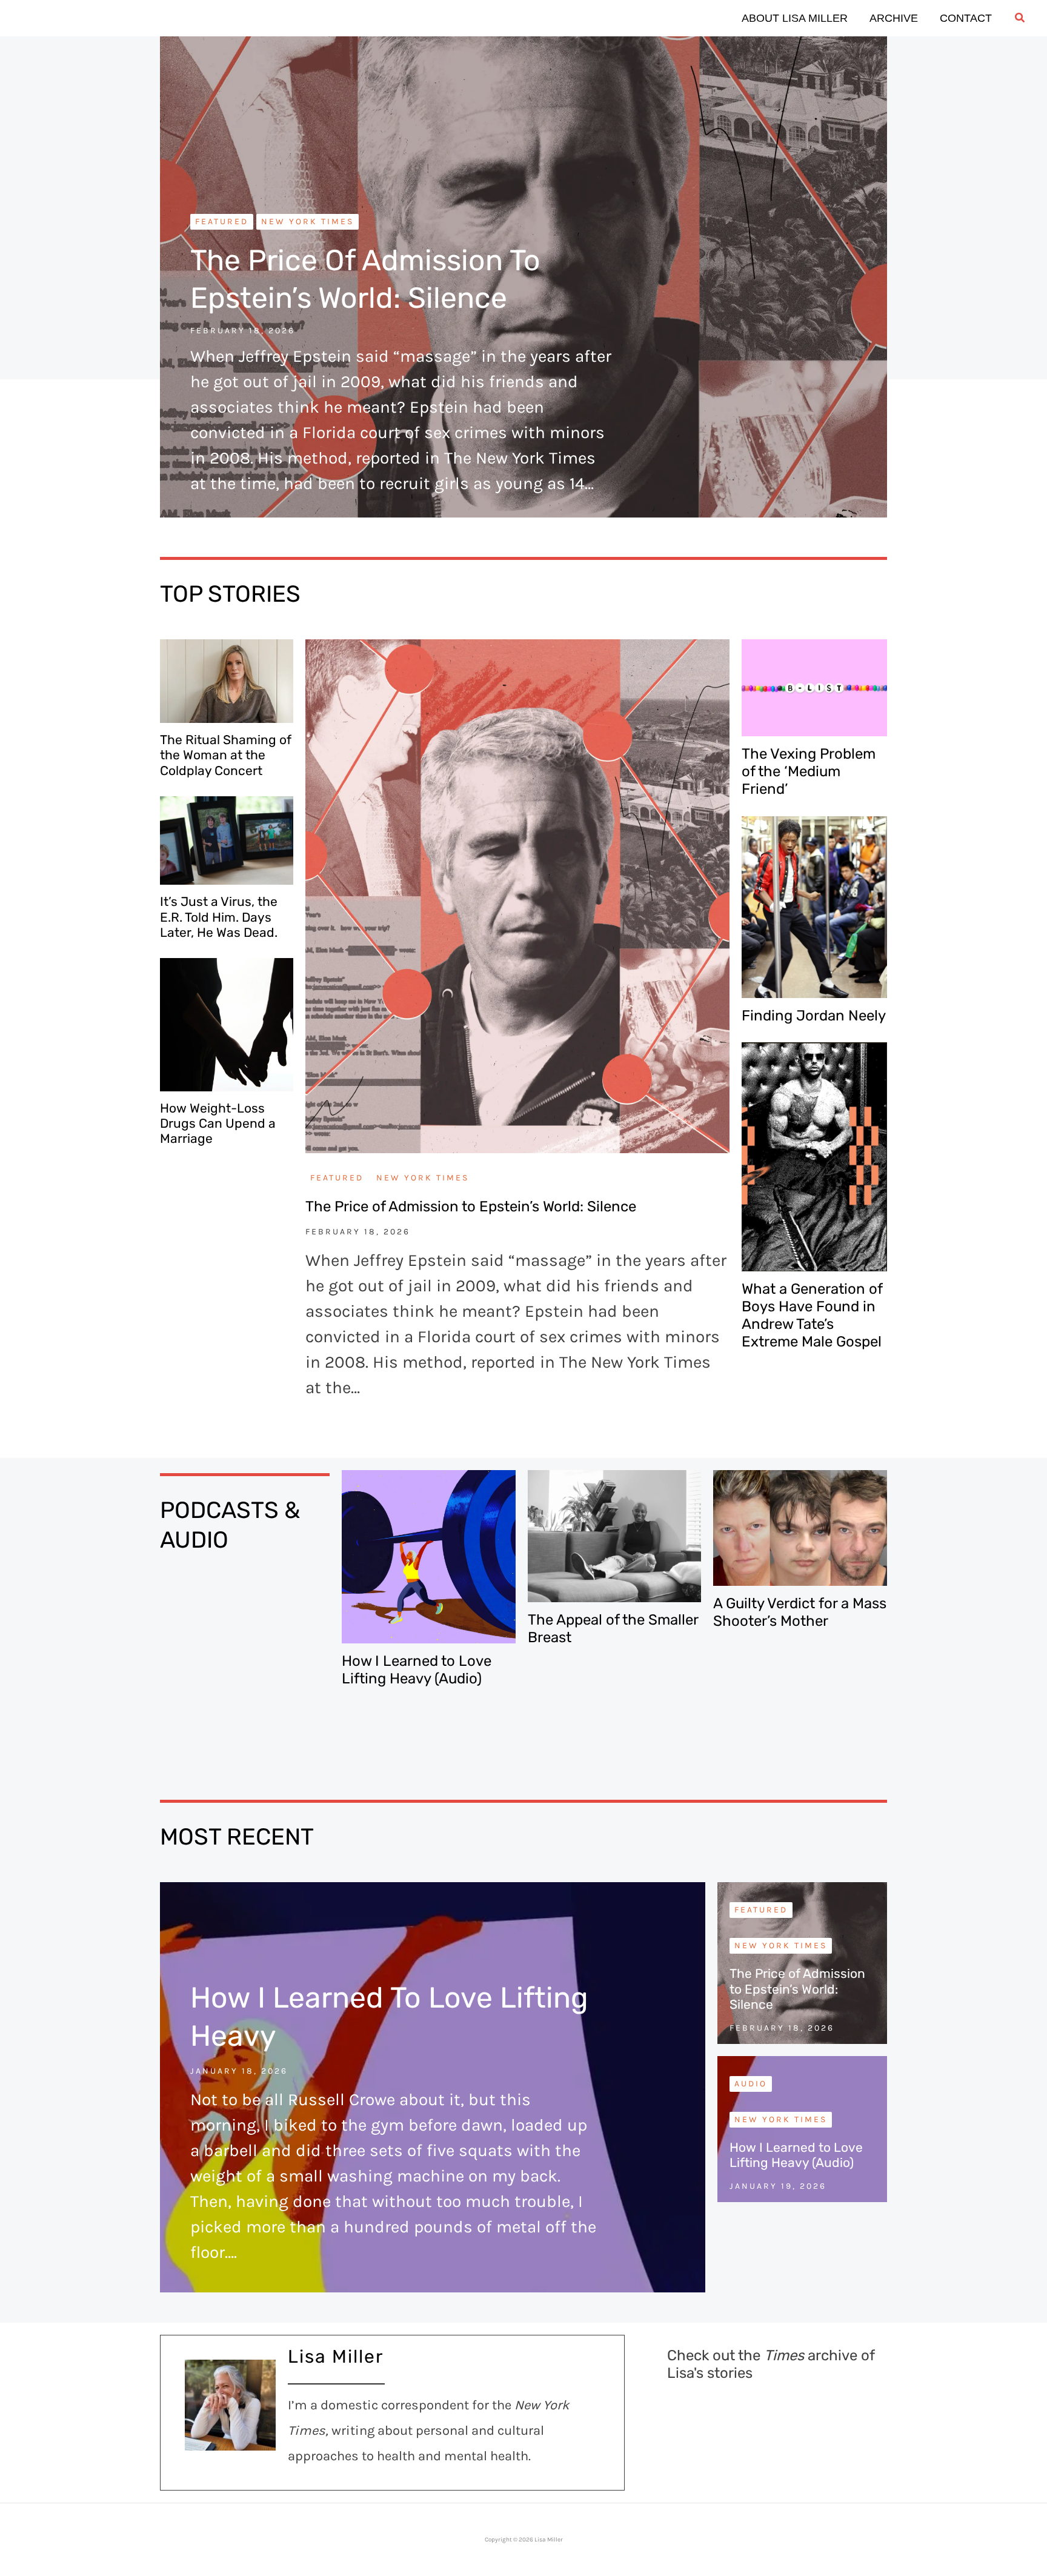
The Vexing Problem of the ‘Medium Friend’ (809, 771)
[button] (1020, 18)
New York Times (307, 221)
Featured (222, 221)
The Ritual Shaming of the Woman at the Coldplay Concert (226, 755)
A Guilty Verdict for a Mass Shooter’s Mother (800, 1612)
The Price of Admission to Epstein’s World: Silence (471, 1206)
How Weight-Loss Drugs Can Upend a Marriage (218, 1123)
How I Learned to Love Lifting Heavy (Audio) (417, 1670)
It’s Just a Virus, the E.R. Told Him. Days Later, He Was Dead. (219, 917)
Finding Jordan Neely (814, 1016)
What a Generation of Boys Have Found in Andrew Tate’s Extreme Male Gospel (812, 1315)
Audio (751, 2084)
